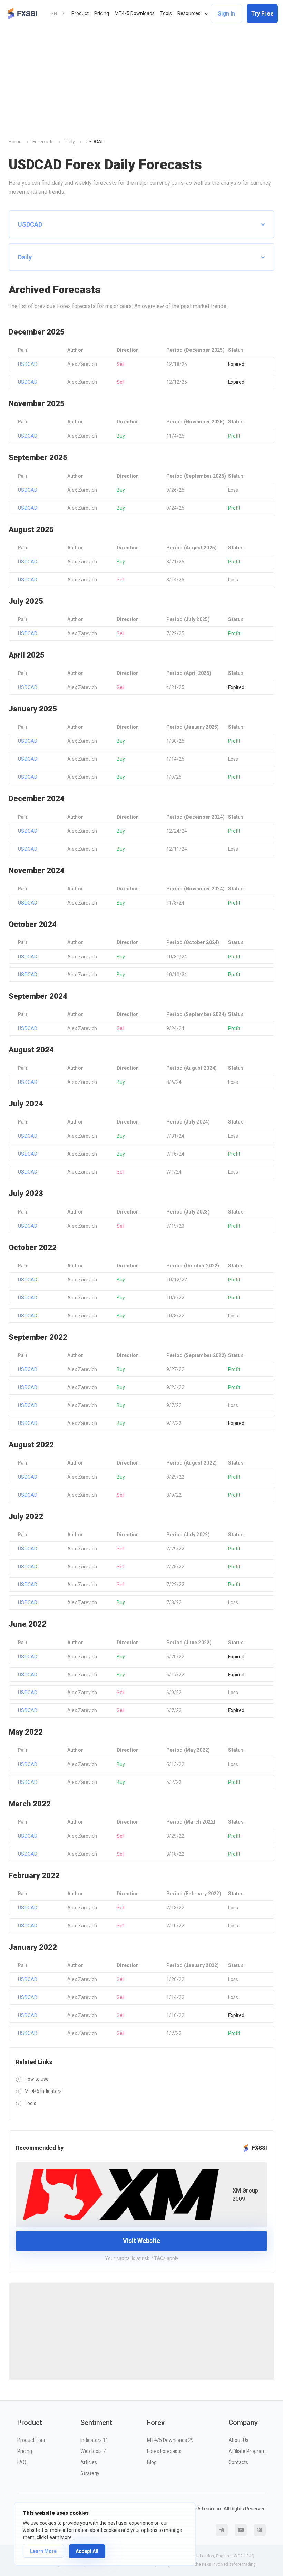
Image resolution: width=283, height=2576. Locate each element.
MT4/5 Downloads (135, 13)
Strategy (90, 2473)
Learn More (43, 2551)
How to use (37, 2079)
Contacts (238, 2462)
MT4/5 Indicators (43, 2091)
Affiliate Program (247, 2451)
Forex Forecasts (164, 2451)
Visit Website (141, 2241)
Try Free (262, 14)
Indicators (94, 2440)
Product (80, 13)
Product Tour (31, 2440)
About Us (238, 2440)
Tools (166, 13)
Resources (189, 13)
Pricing (102, 13)
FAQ (22, 2462)
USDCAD (28, 364)
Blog (152, 2462)
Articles (89, 2462)
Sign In (226, 14)
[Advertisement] (141, 79)
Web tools (93, 2451)
